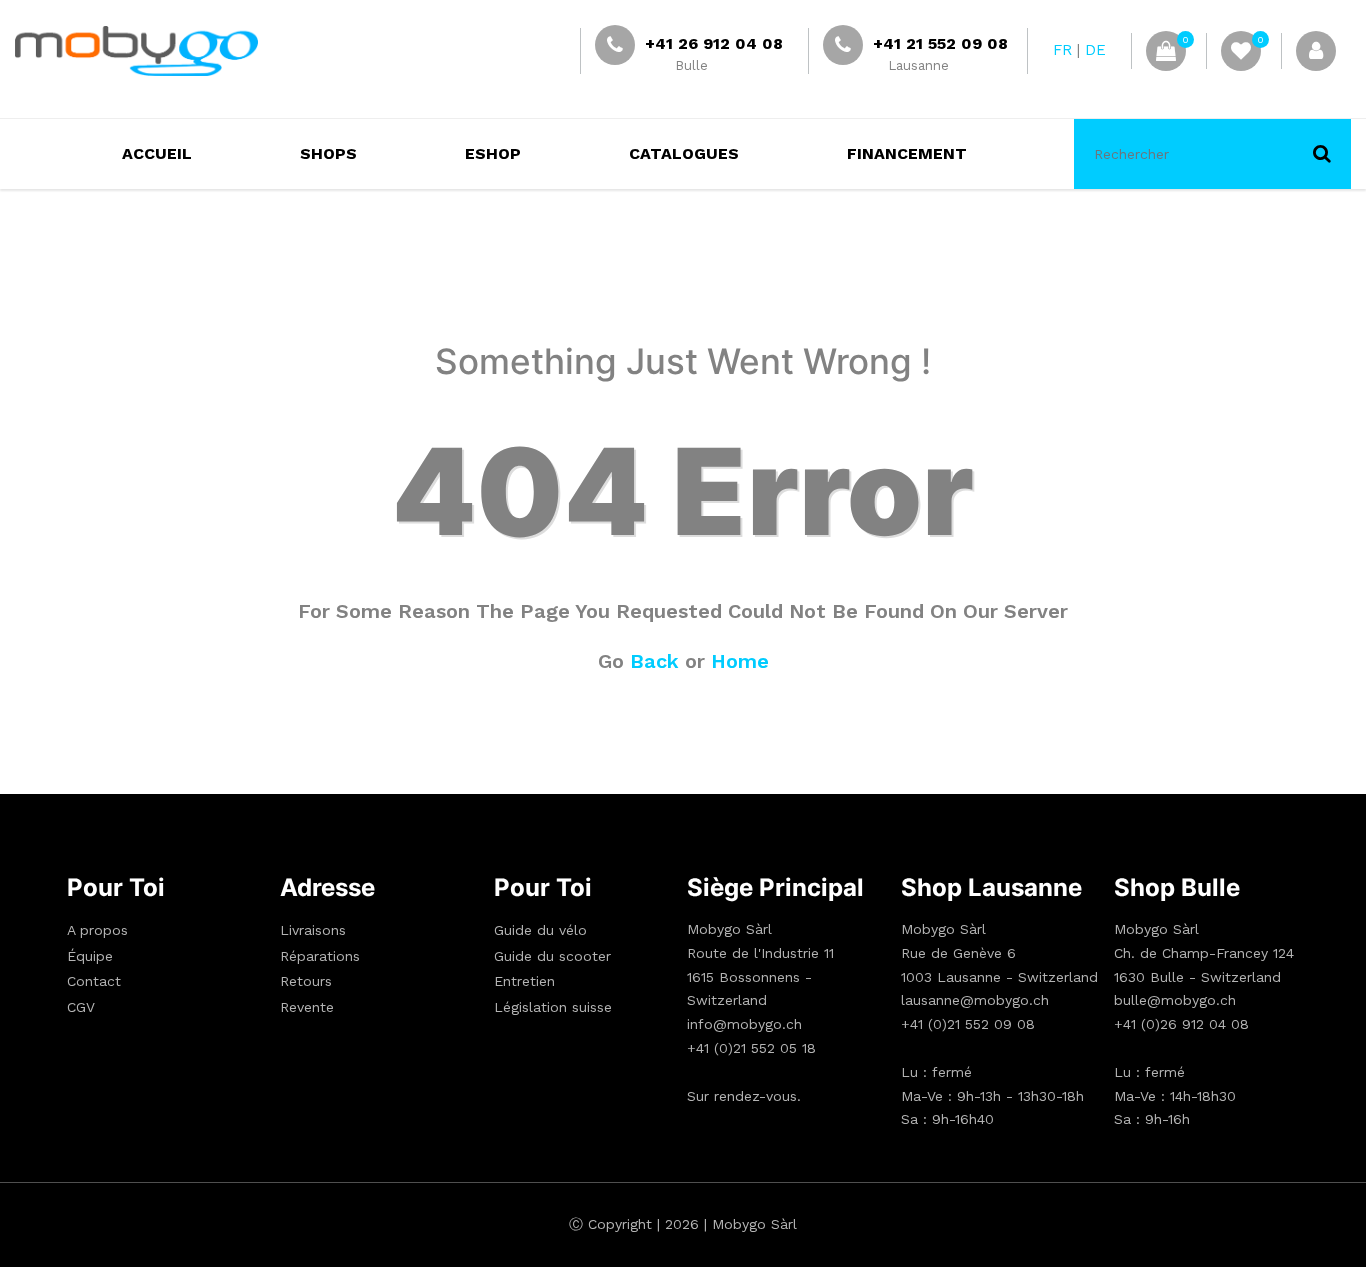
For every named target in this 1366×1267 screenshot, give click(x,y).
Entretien (524, 981)
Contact (94, 981)
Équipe (90, 956)
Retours (306, 981)
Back (654, 661)
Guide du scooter (552, 956)
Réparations (320, 956)
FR (1062, 50)
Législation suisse (553, 1007)
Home (740, 661)
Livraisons (313, 930)
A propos (97, 930)
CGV (81, 1007)
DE (1095, 50)
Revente (307, 1007)
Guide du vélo (540, 930)
